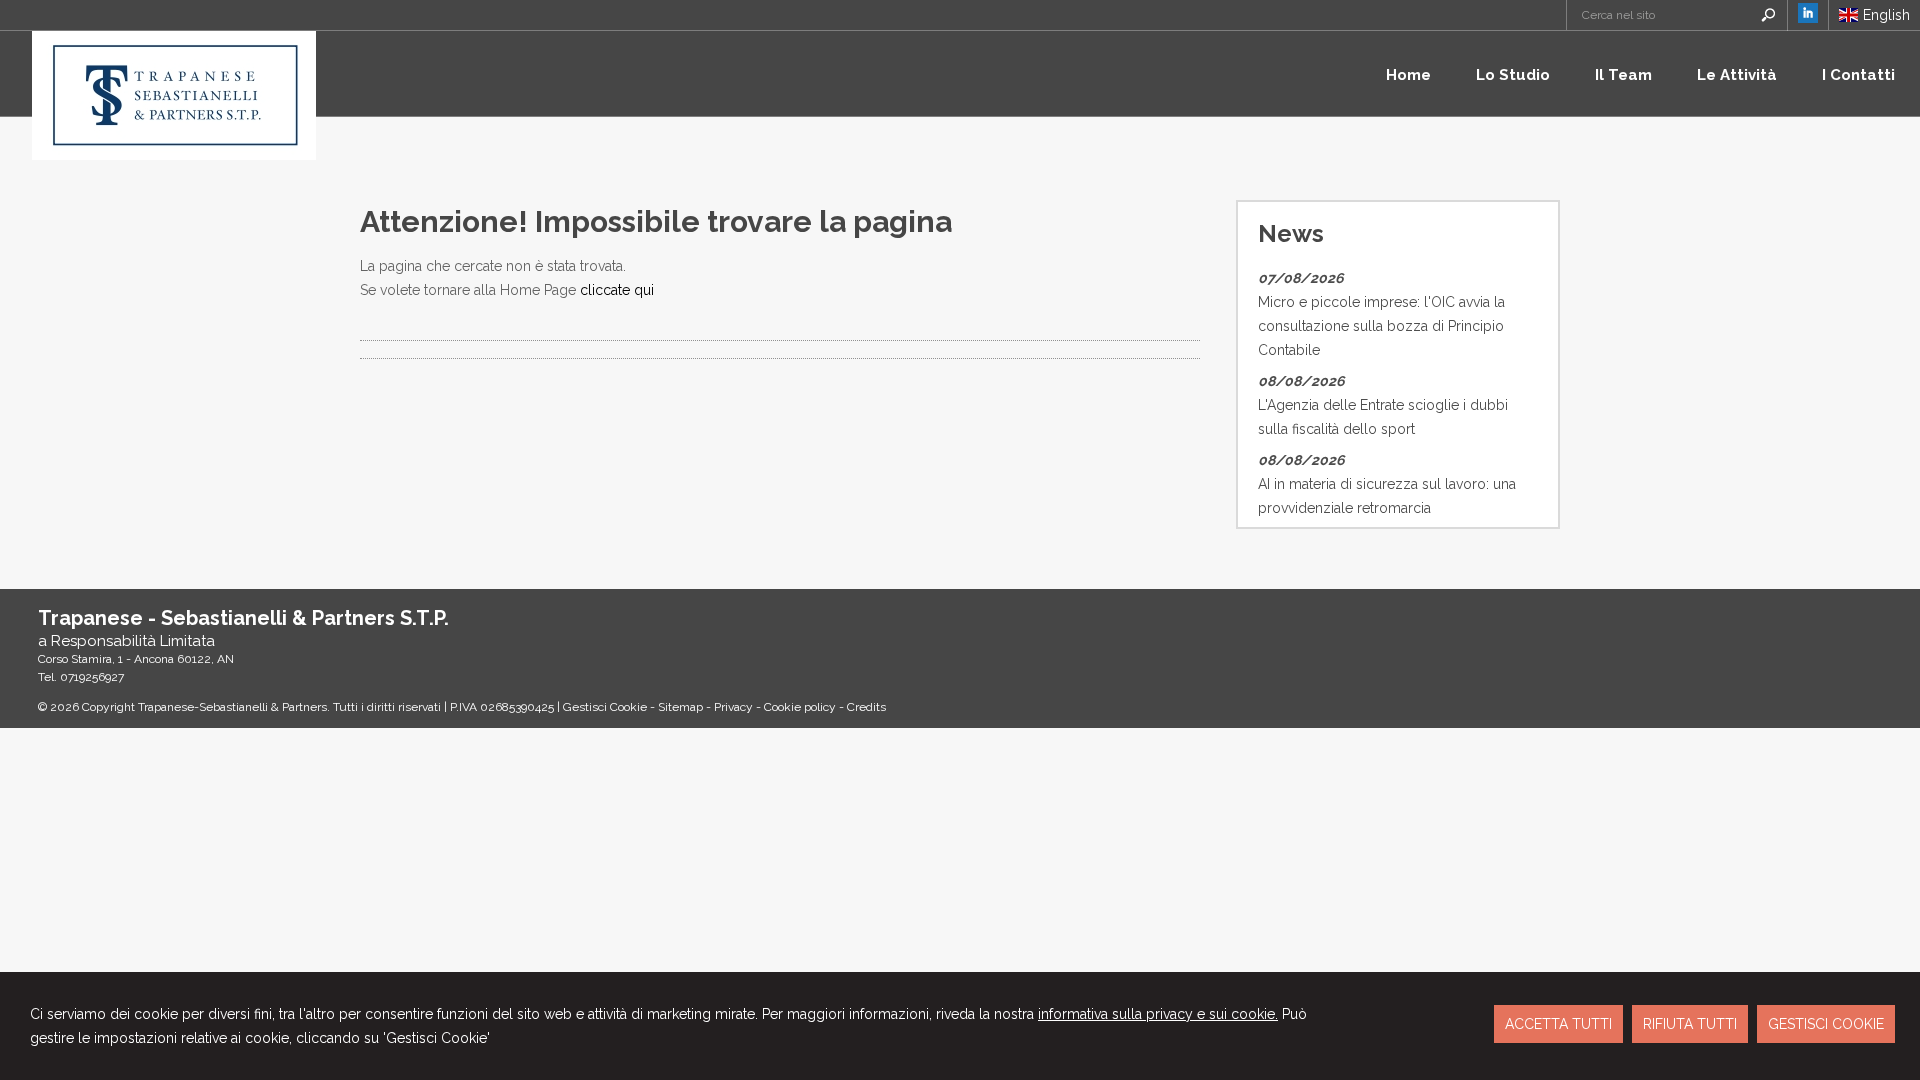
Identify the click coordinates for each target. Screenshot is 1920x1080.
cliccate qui (617, 290)
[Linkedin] (1808, 18)
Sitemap (680, 707)
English (1886, 15)
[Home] (174, 155)
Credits (866, 707)
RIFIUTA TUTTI (1690, 1024)
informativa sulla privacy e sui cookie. (1158, 1014)
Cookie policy (800, 707)
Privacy (733, 707)
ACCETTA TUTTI (1558, 1024)
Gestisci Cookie (605, 707)
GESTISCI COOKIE (1826, 1024)
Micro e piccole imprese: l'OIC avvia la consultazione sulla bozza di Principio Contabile (1381, 326)
